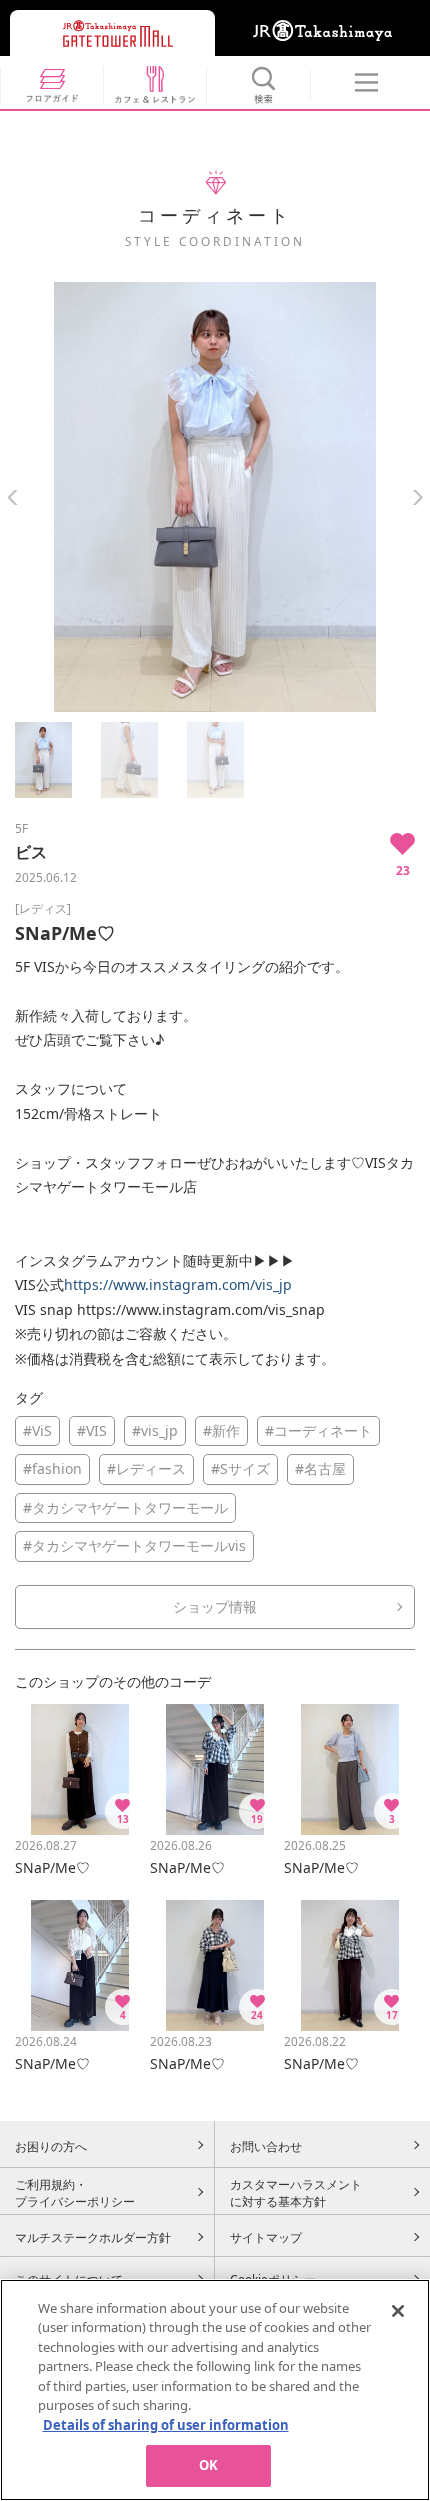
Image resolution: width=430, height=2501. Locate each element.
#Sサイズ (240, 1468)
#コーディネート (318, 1430)
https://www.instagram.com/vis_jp (178, 1284)
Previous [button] (12, 497)
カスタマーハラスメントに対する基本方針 (296, 2193)
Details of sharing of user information (166, 2425)
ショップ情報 (215, 1606)
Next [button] (417, 497)
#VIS (92, 1430)
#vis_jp (155, 1430)
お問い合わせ (266, 2146)
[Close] (398, 2311)
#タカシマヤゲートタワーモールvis (134, 1545)
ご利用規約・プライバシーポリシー (75, 2193)
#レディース (146, 1468)
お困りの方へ (51, 2146)
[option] (215, 497)
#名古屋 (320, 1468)
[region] (215, 2390)
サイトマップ (266, 2237)
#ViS (37, 1430)
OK (208, 2465)
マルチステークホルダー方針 (93, 2237)
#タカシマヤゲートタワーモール (125, 1507)
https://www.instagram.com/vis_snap (201, 1309)
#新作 (221, 1430)
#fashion (52, 1468)
